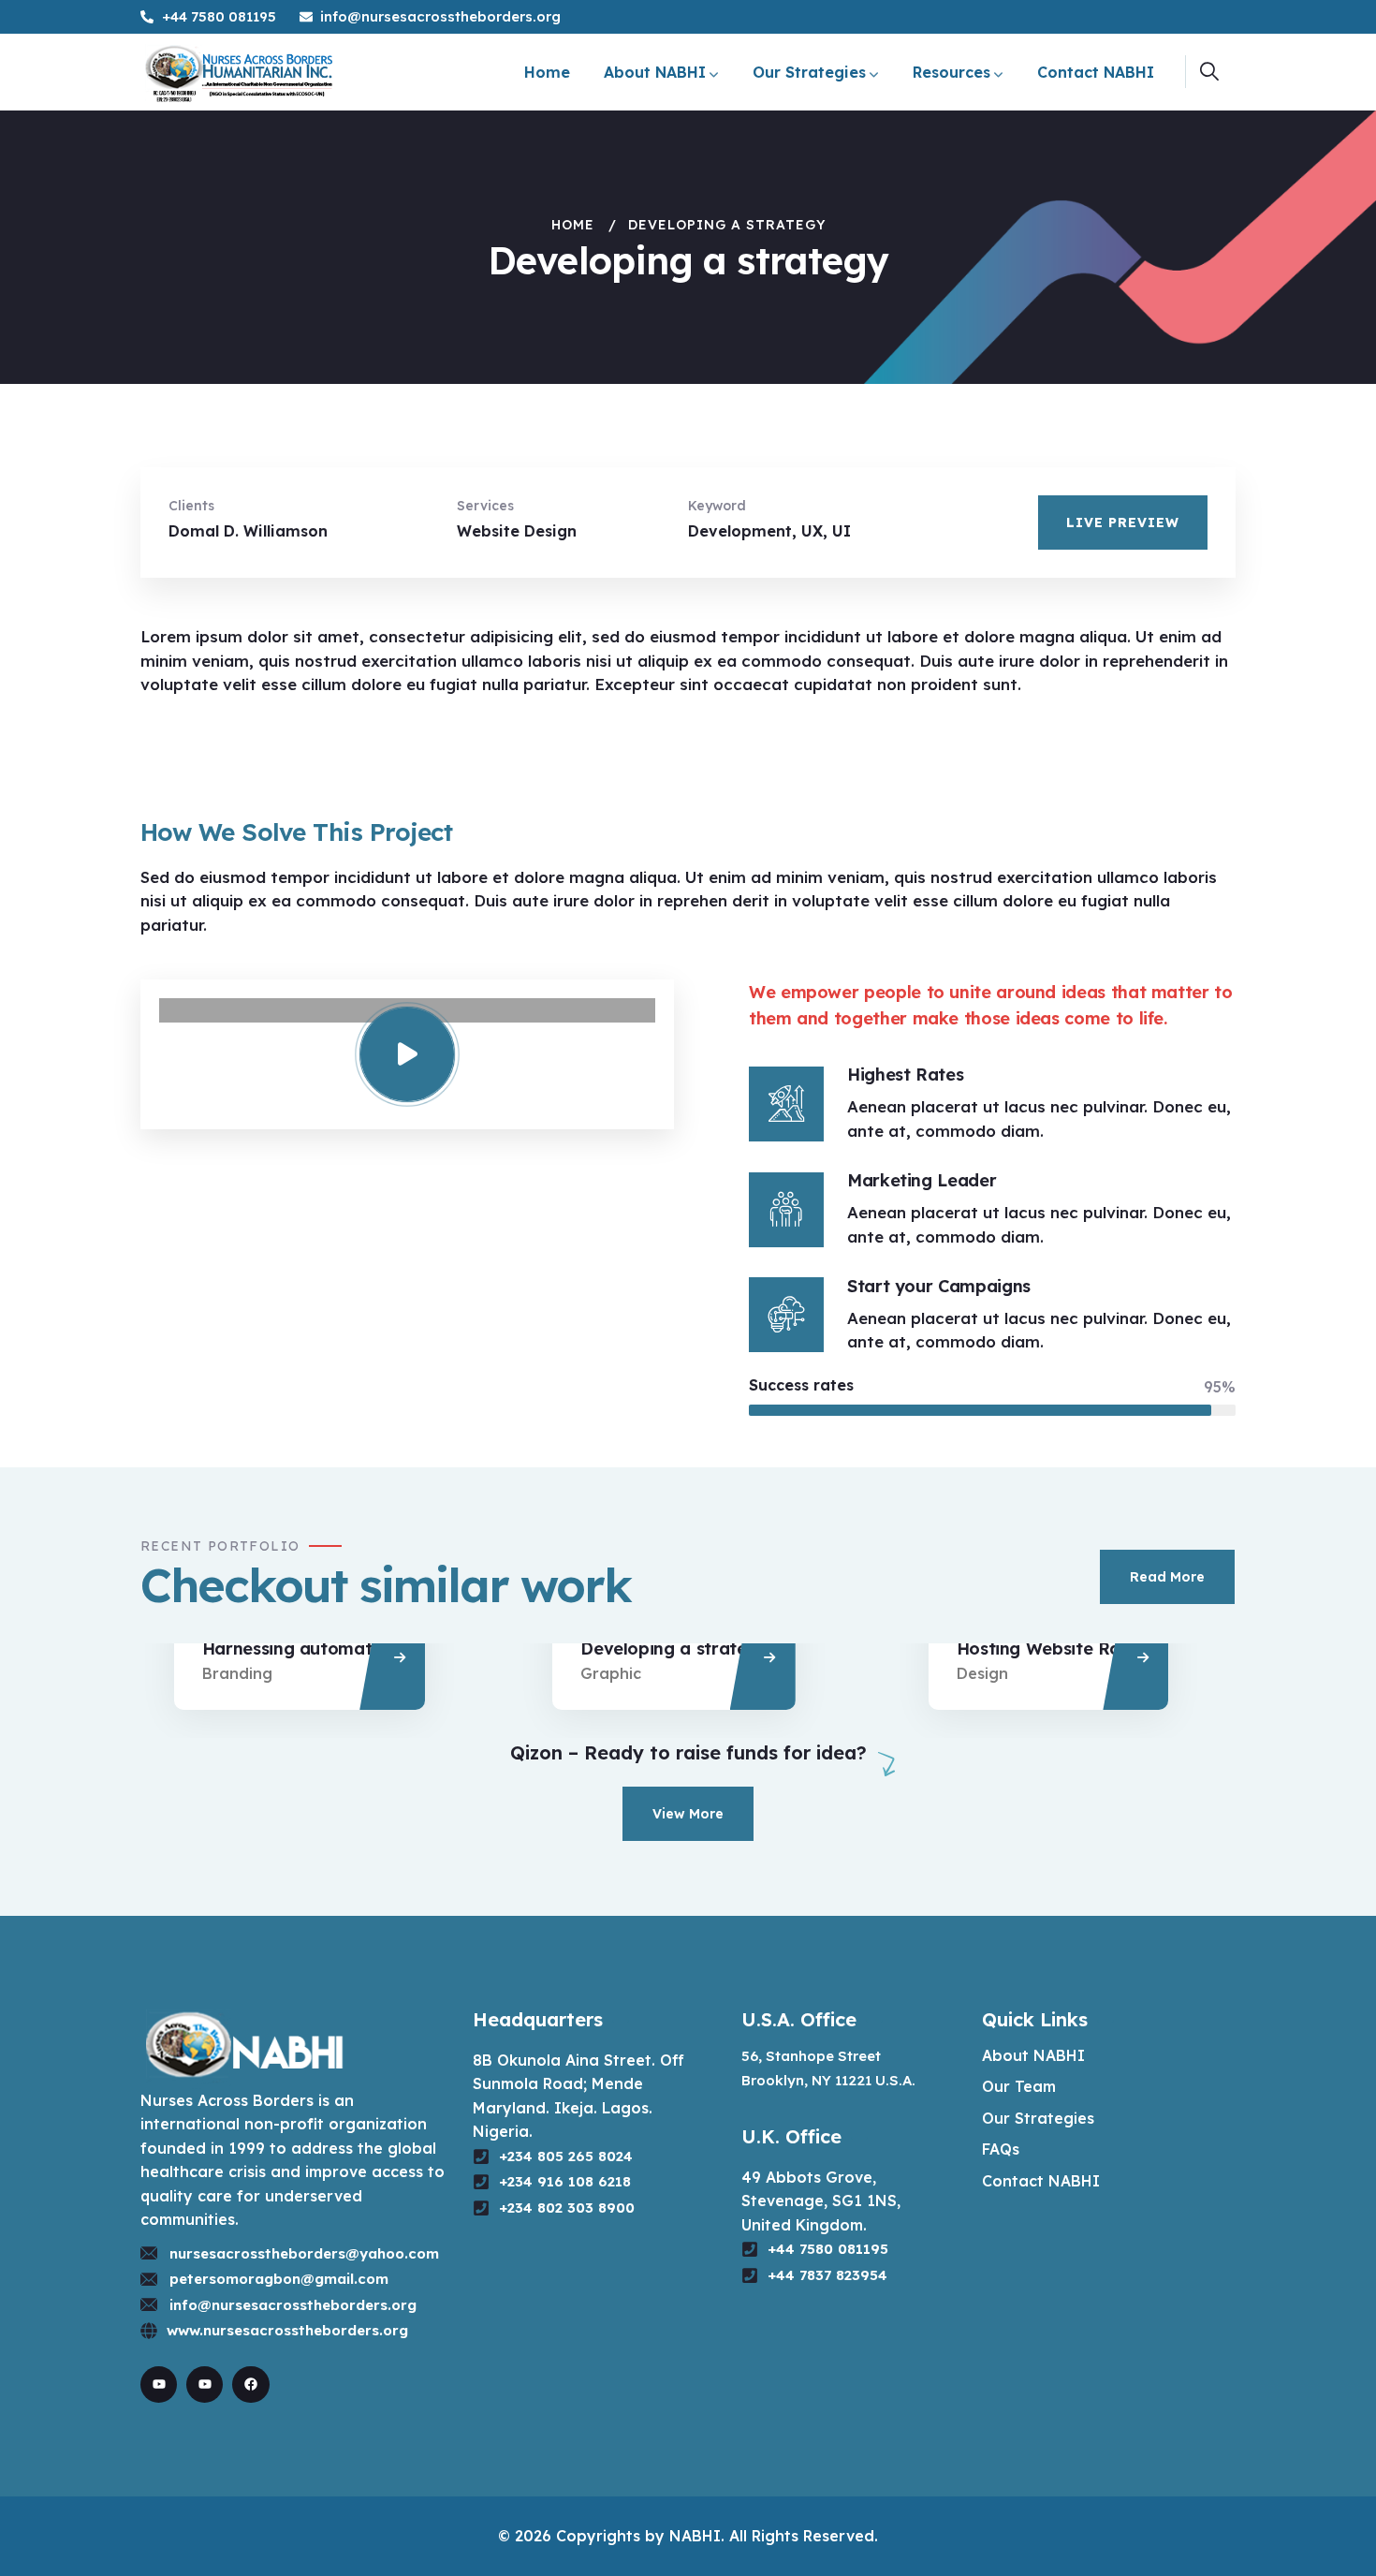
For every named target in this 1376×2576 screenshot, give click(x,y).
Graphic (611, 1673)
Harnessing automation (300, 1649)
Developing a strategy (673, 1649)
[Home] (239, 72)
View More (688, 1814)
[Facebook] (250, 2385)
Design (982, 1673)
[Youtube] (159, 2385)
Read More (1167, 1577)
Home (573, 225)
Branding (237, 1673)
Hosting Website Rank (1049, 1649)
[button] (1317, 500)
